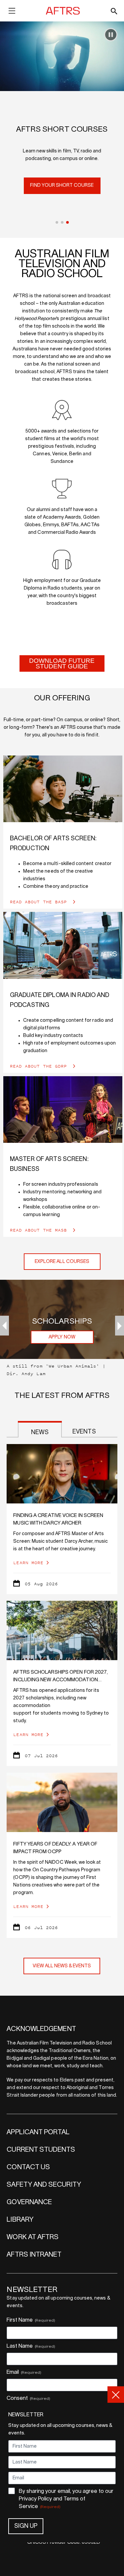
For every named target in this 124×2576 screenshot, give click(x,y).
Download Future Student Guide (62, 663)
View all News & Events (62, 1966)
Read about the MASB (40, 1230)
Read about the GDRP (40, 1066)
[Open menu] (12, 12)
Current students (41, 2150)
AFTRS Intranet (34, 2255)
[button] (57, 222)
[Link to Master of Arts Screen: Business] (63, 1110)
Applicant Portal (38, 2132)
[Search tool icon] (114, 11)
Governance (29, 2202)
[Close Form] (116, 2395)
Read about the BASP (40, 902)
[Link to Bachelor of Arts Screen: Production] (63, 789)
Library (20, 2220)
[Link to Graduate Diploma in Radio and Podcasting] (63, 945)
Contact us (28, 2167)
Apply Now (62, 193)
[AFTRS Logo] (64, 11)
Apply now (62, 1337)
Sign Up (26, 2526)
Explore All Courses (62, 1262)
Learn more (28, 1563)
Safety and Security (44, 2185)
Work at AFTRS (33, 2237)
